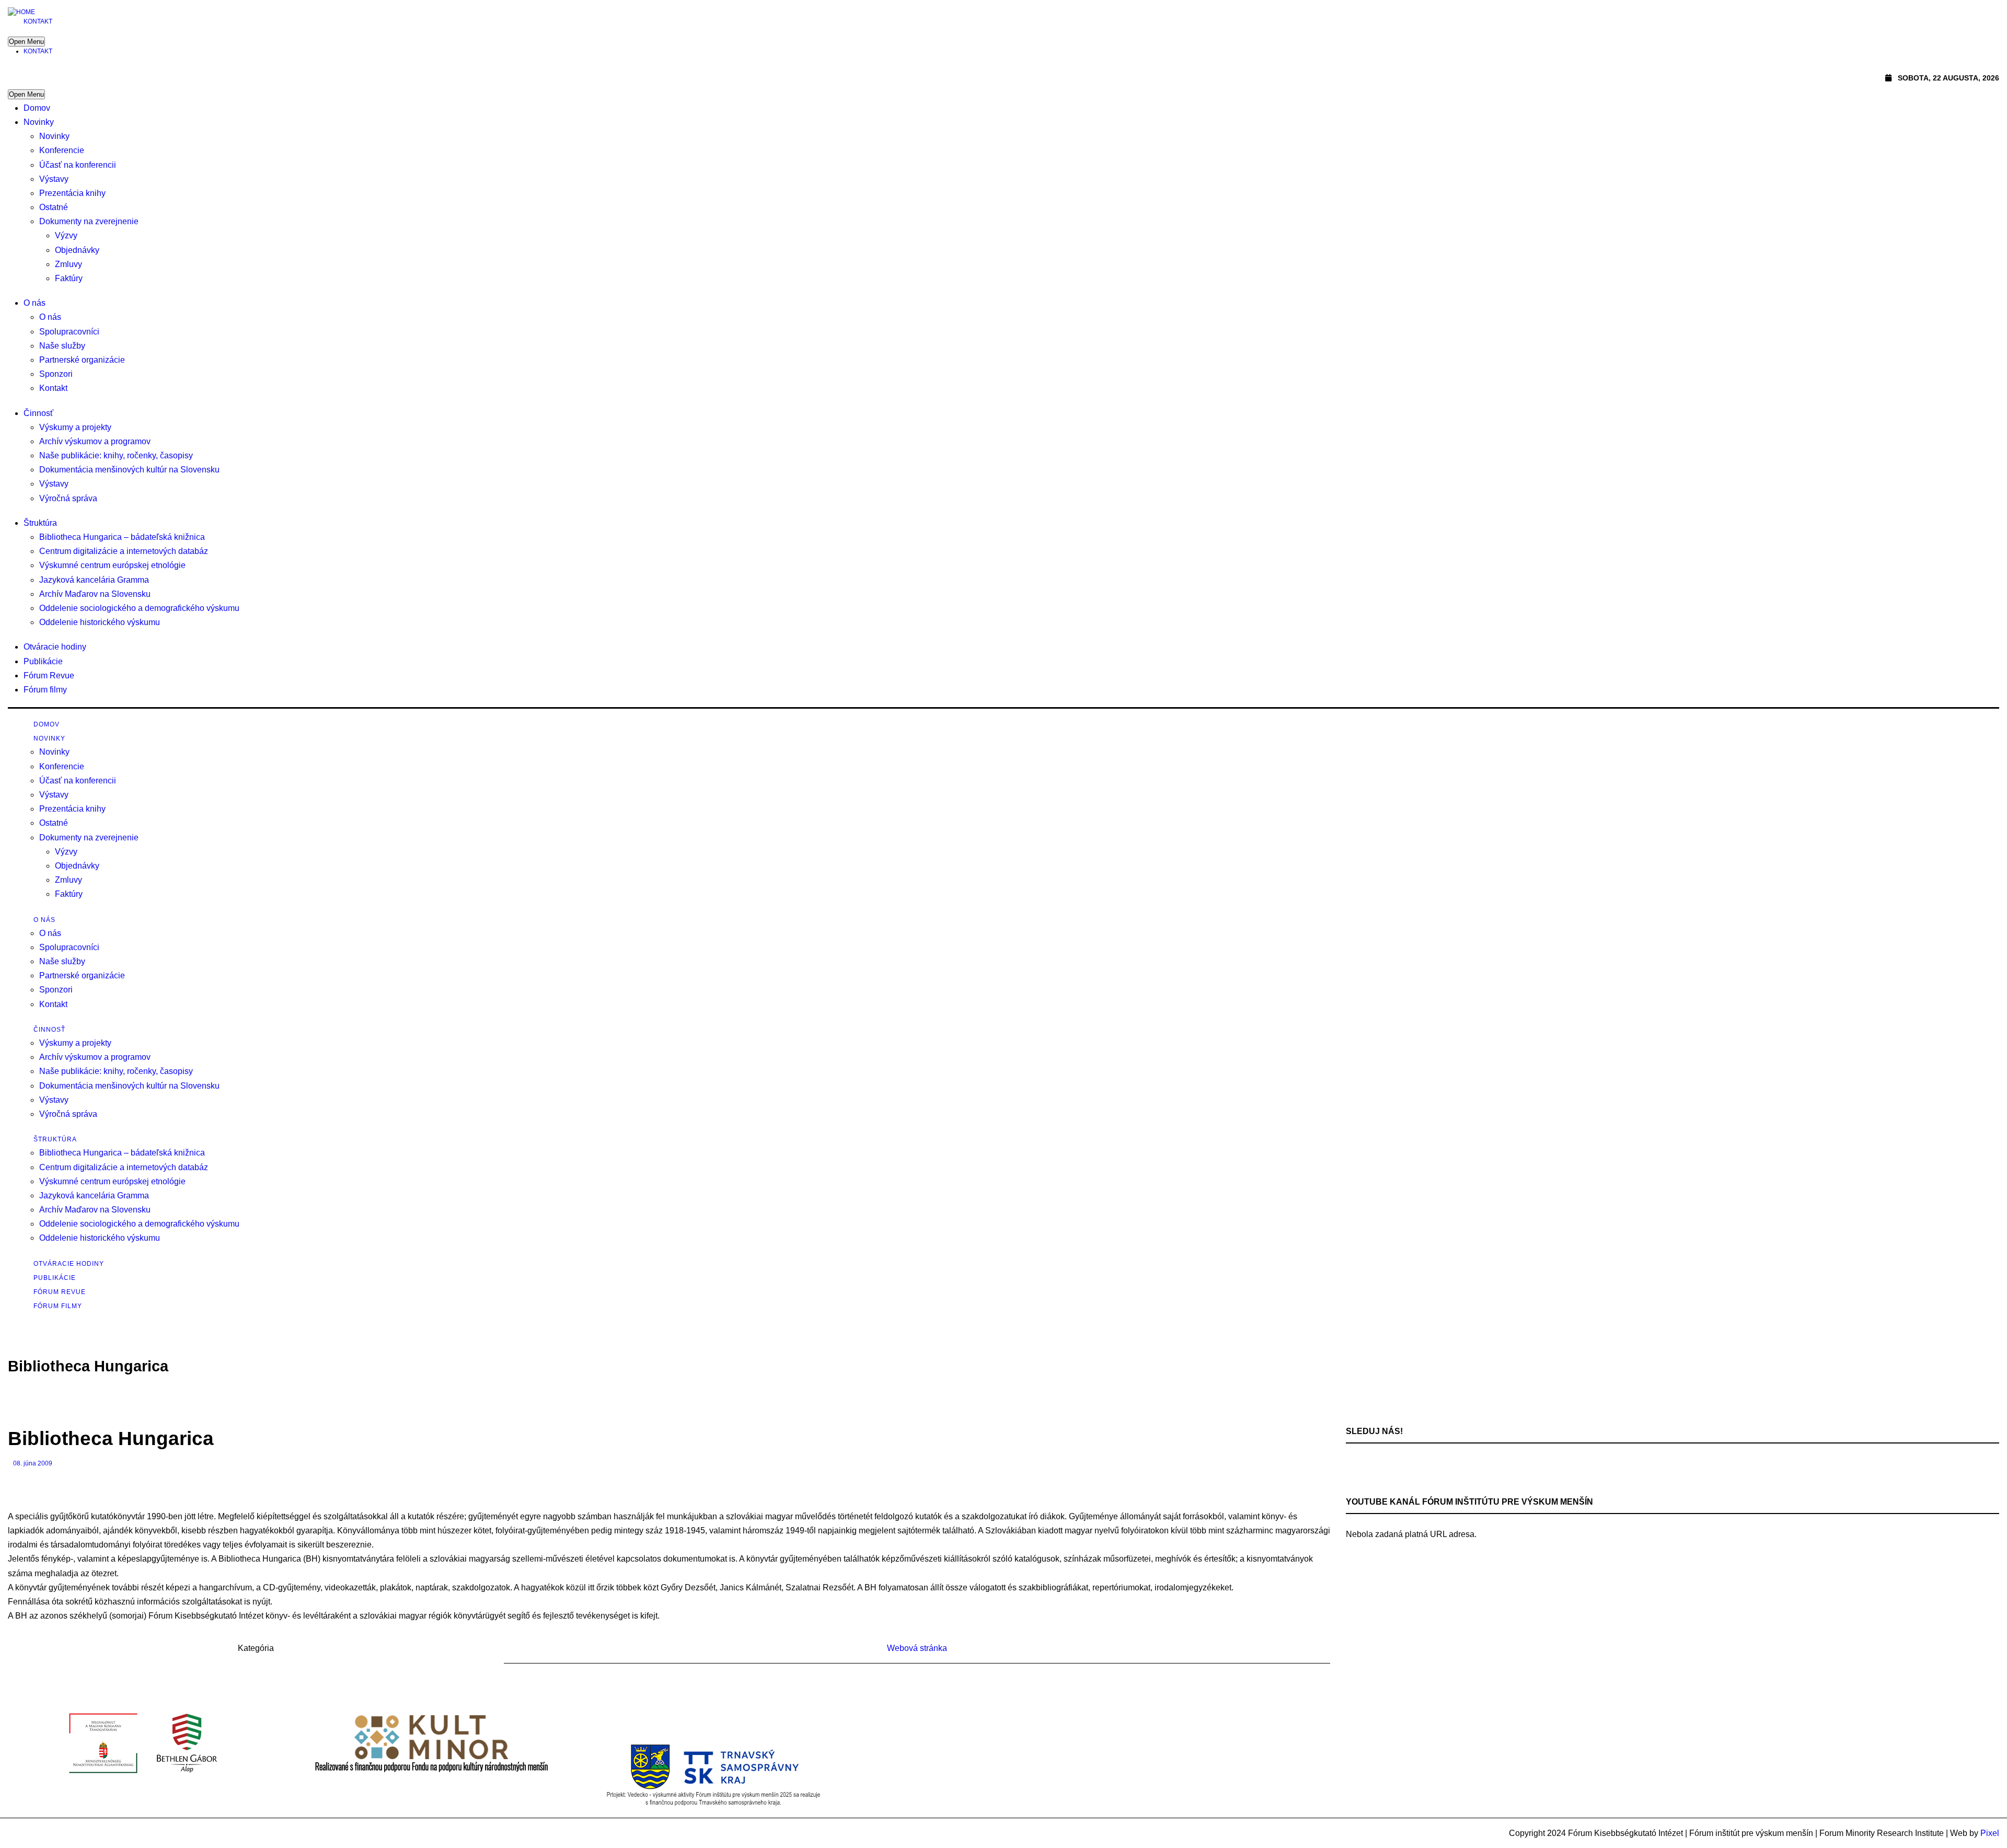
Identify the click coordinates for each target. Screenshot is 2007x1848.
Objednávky (77, 250)
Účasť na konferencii (78, 165)
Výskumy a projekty (75, 427)
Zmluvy (68, 264)
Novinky (39, 122)
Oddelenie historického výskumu (100, 622)
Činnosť (38, 413)
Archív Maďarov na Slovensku (95, 594)
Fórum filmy (45, 690)
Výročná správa (68, 498)
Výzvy (66, 235)
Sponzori (56, 374)
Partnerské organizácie (82, 360)
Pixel (1990, 1833)
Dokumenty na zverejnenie (89, 221)
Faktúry (69, 278)
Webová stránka (917, 1648)
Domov (37, 108)
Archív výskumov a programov (95, 441)
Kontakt (38, 21)
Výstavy (54, 179)
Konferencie (62, 150)
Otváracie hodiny (55, 647)
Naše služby (62, 346)
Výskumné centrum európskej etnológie (112, 565)
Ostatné (54, 207)
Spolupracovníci (69, 332)
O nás (34, 303)
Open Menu (26, 42)
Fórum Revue (49, 675)
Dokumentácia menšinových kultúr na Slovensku (129, 470)
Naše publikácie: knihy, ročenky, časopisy (116, 455)
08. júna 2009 (33, 1463)
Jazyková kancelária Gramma (94, 580)
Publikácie (43, 661)
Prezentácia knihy (72, 193)
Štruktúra (40, 523)
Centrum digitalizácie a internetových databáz (124, 551)
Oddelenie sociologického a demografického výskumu (139, 608)
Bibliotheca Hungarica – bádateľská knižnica (122, 537)
